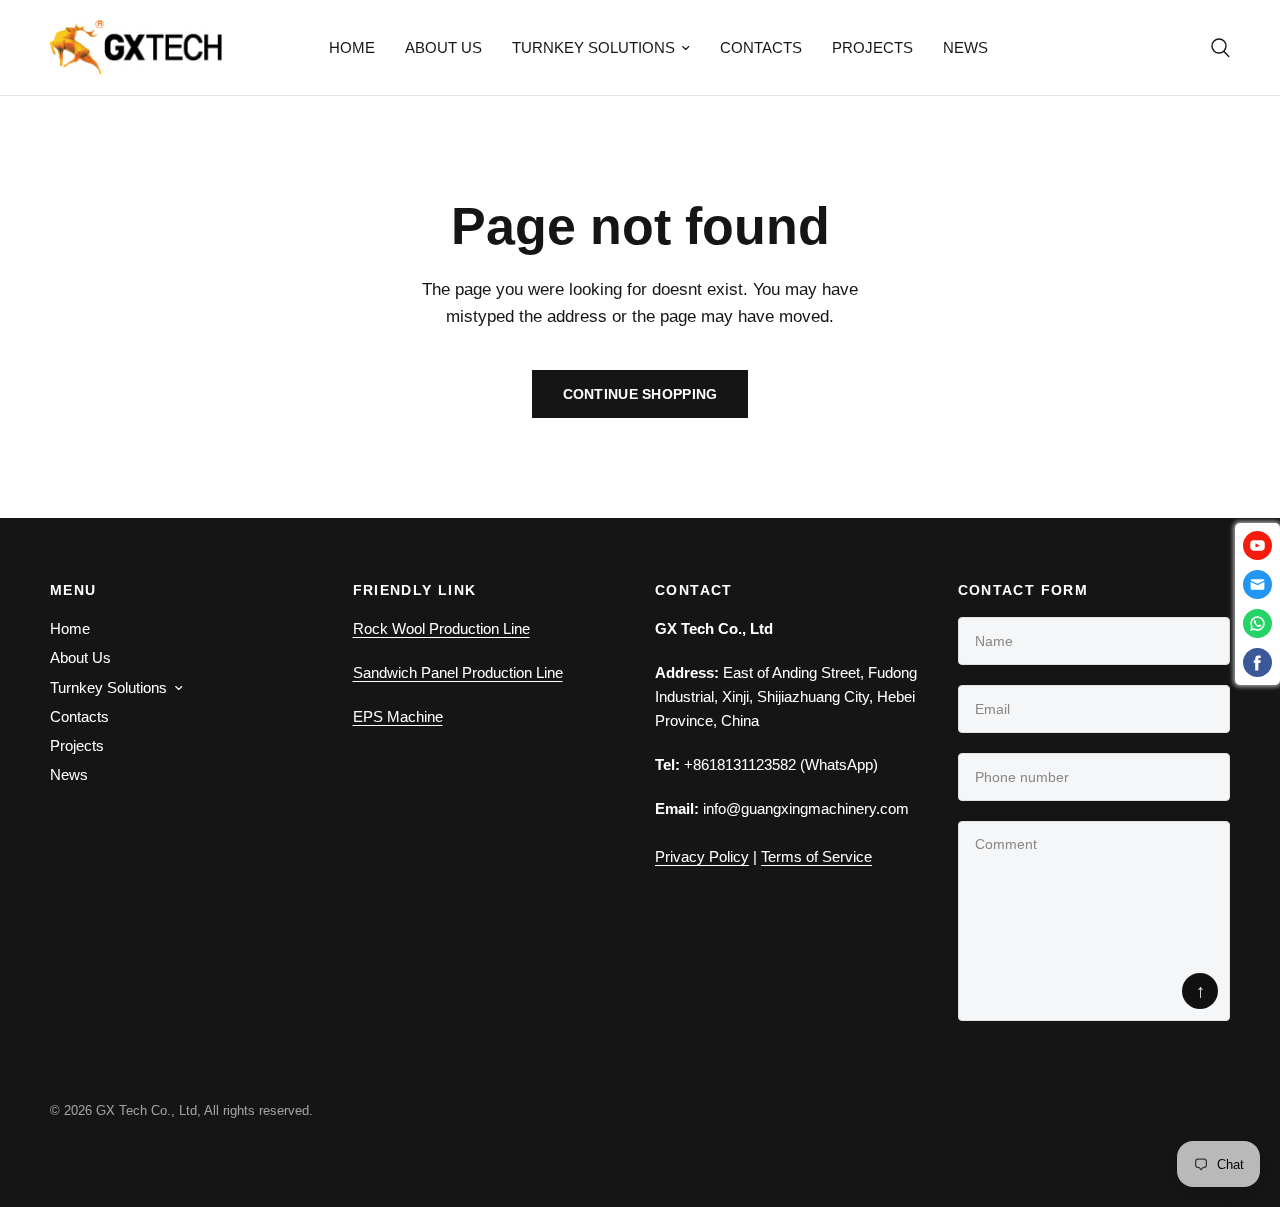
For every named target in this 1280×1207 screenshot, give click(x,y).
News (965, 47)
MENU (73, 590)
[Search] (1215, 47)
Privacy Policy (702, 856)
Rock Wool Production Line (441, 628)
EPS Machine (398, 716)
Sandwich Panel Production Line (458, 672)
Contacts (761, 47)
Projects (872, 47)
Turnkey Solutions (593, 47)
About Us (443, 47)
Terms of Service (816, 856)
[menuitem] (352, 48)
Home (352, 47)
